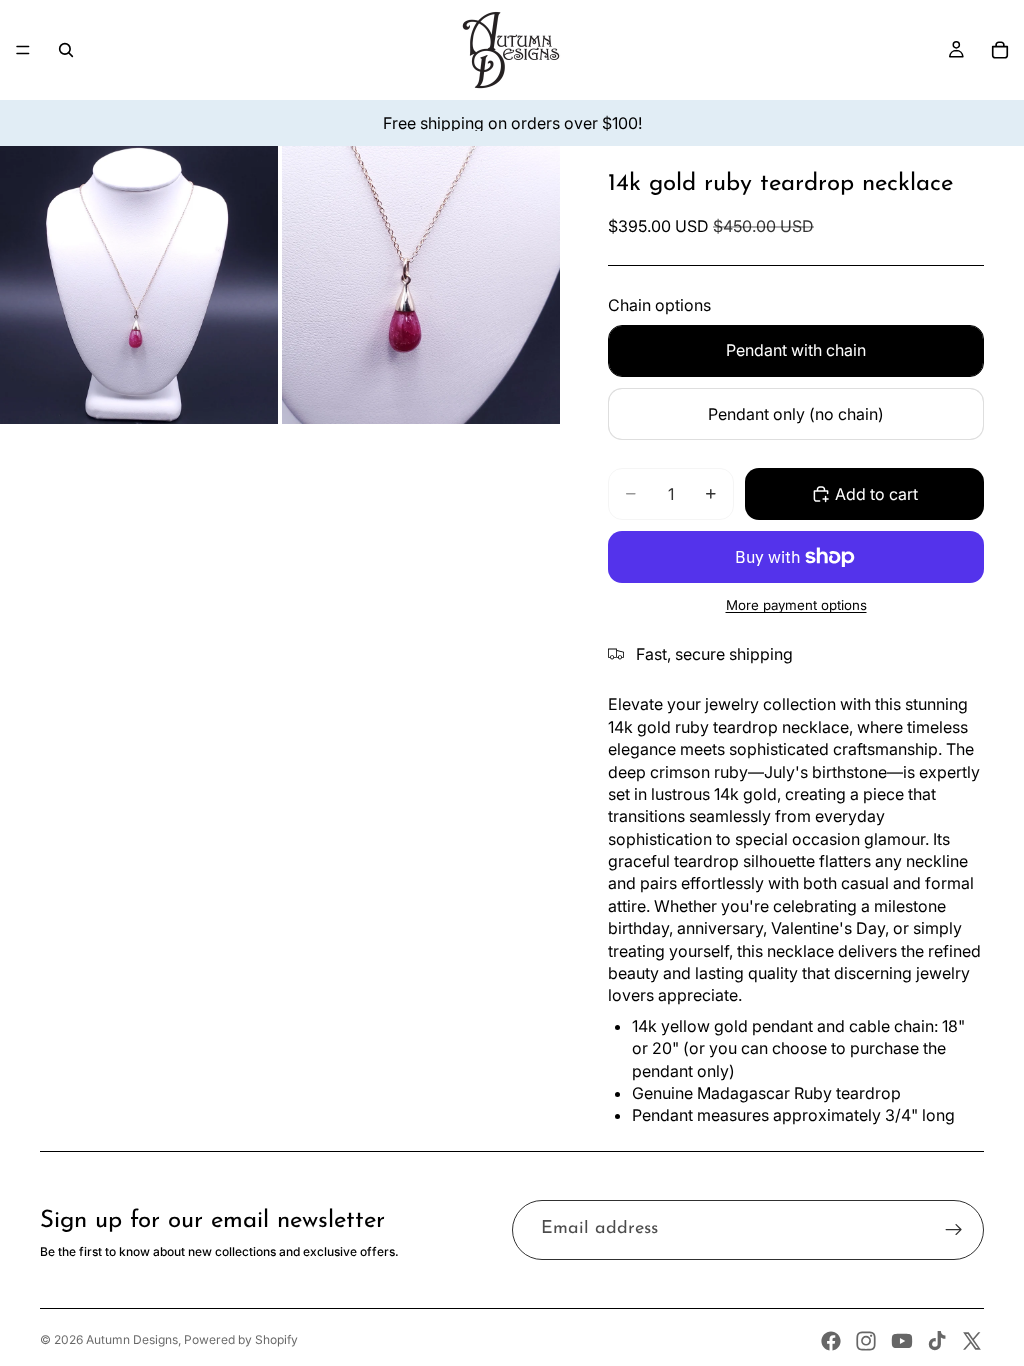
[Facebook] (831, 1341)
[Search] (66, 50)
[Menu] (23, 50)
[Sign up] (954, 1230)
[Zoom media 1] (139, 285)
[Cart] (1000, 50)
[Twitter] (972, 1341)
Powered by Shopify (241, 1339)
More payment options (796, 605)
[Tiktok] (937, 1341)
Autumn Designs (132, 1339)
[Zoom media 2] (421, 285)
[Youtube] (902, 1341)
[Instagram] (866, 1341)
